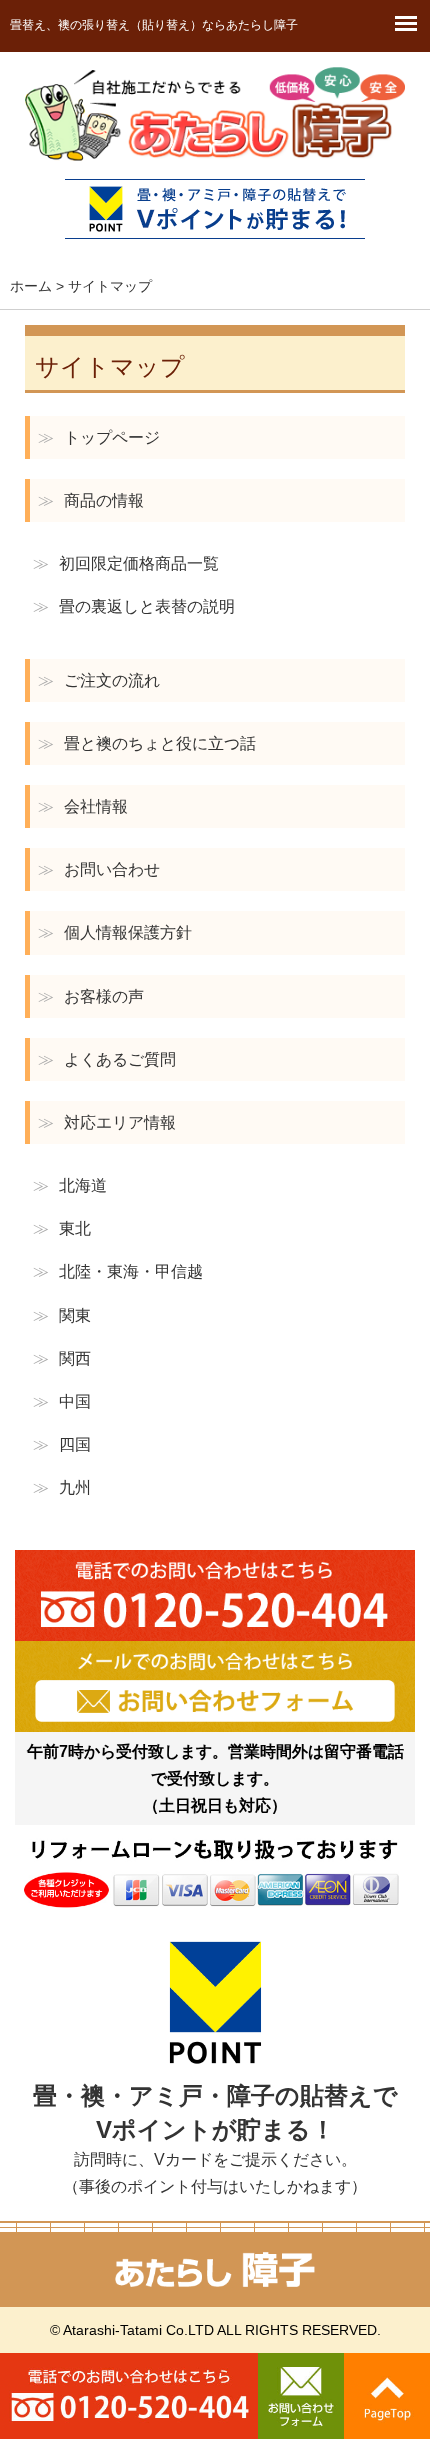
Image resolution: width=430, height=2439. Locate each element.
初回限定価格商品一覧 (126, 563)
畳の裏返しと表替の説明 (134, 606)
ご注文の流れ (99, 680)
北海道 (70, 1185)
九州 (62, 1487)
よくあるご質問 (107, 1059)
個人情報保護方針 (115, 932)
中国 (62, 1401)
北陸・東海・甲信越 (118, 1271)
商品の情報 (91, 500)
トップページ (99, 437)
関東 (62, 1315)
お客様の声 (91, 996)
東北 (62, 1228)
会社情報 (83, 806)
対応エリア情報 (107, 1122)
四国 (62, 1444)
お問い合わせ (99, 869)
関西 (62, 1358)
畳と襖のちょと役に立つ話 (147, 743)
